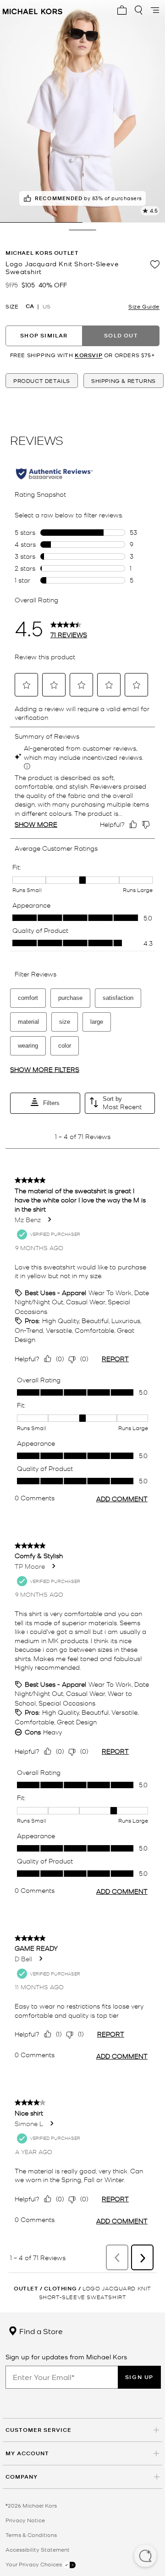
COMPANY (22, 2477)
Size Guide (144, 306)
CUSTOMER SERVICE (38, 2430)
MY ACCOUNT (27, 2453)
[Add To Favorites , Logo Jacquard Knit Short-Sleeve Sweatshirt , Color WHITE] (155, 264)
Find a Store (40, 2331)
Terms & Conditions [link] (31, 2535)
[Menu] (155, 10)
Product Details (42, 381)
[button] (145, 2557)
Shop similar (44, 335)
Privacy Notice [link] (25, 2520)
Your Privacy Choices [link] (34, 2564)
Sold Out (121, 335)
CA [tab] (30, 306)
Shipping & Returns (124, 381)
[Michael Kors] (33, 10)
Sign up (139, 2377)
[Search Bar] (138, 10)
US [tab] (47, 306)
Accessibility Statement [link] (38, 2549)
